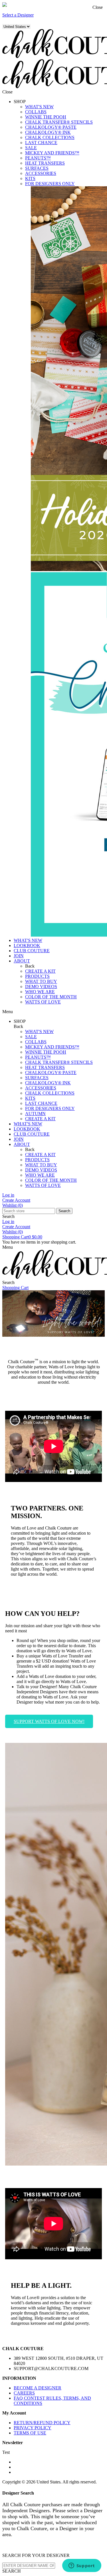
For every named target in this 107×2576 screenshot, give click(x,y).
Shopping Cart (22, 1237)
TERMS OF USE (30, 2433)
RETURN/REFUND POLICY (42, 2423)
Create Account (16, 1200)
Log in (8, 1195)
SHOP (20, 102)
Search (64, 1211)
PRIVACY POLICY (33, 2428)
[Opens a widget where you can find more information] (82, 2566)
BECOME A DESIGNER (38, 2388)
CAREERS (24, 2393)
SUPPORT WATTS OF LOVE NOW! (49, 1721)
